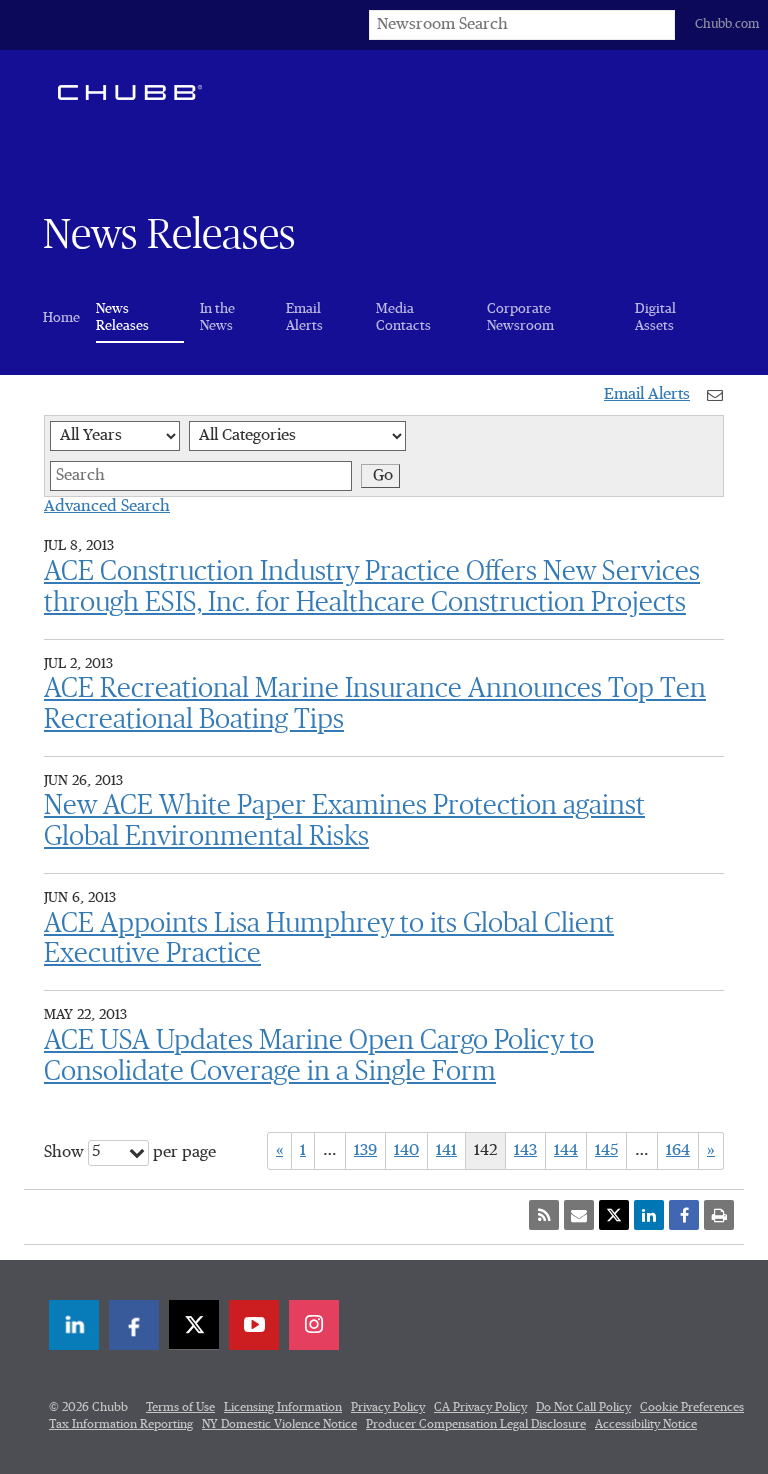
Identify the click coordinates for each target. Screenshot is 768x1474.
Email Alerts (304, 317)
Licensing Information (283, 1408)
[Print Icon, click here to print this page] (719, 1215)
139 (365, 1151)
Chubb (130, 92)
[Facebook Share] (684, 1215)
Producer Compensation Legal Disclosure (476, 1425)
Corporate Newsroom (520, 317)
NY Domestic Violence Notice (279, 1425)
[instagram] (314, 1325)
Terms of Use (180, 1408)
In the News (217, 317)
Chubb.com (727, 24)
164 (678, 1151)
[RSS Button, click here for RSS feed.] (544, 1215)
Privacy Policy (388, 1408)
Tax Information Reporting (121, 1425)
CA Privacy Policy (480, 1408)
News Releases (140, 317)
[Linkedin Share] (649, 1215)
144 (566, 1151)
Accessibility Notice (646, 1425)
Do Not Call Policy (583, 1408)
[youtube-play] (254, 1325)
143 (525, 1151)
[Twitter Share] (614, 1215)
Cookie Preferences (692, 1408)
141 (446, 1151)
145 (606, 1151)
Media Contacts (403, 317)
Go (383, 476)
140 (406, 1151)
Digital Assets (655, 317)
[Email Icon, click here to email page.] (579, 1215)
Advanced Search (107, 507)
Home (61, 318)
